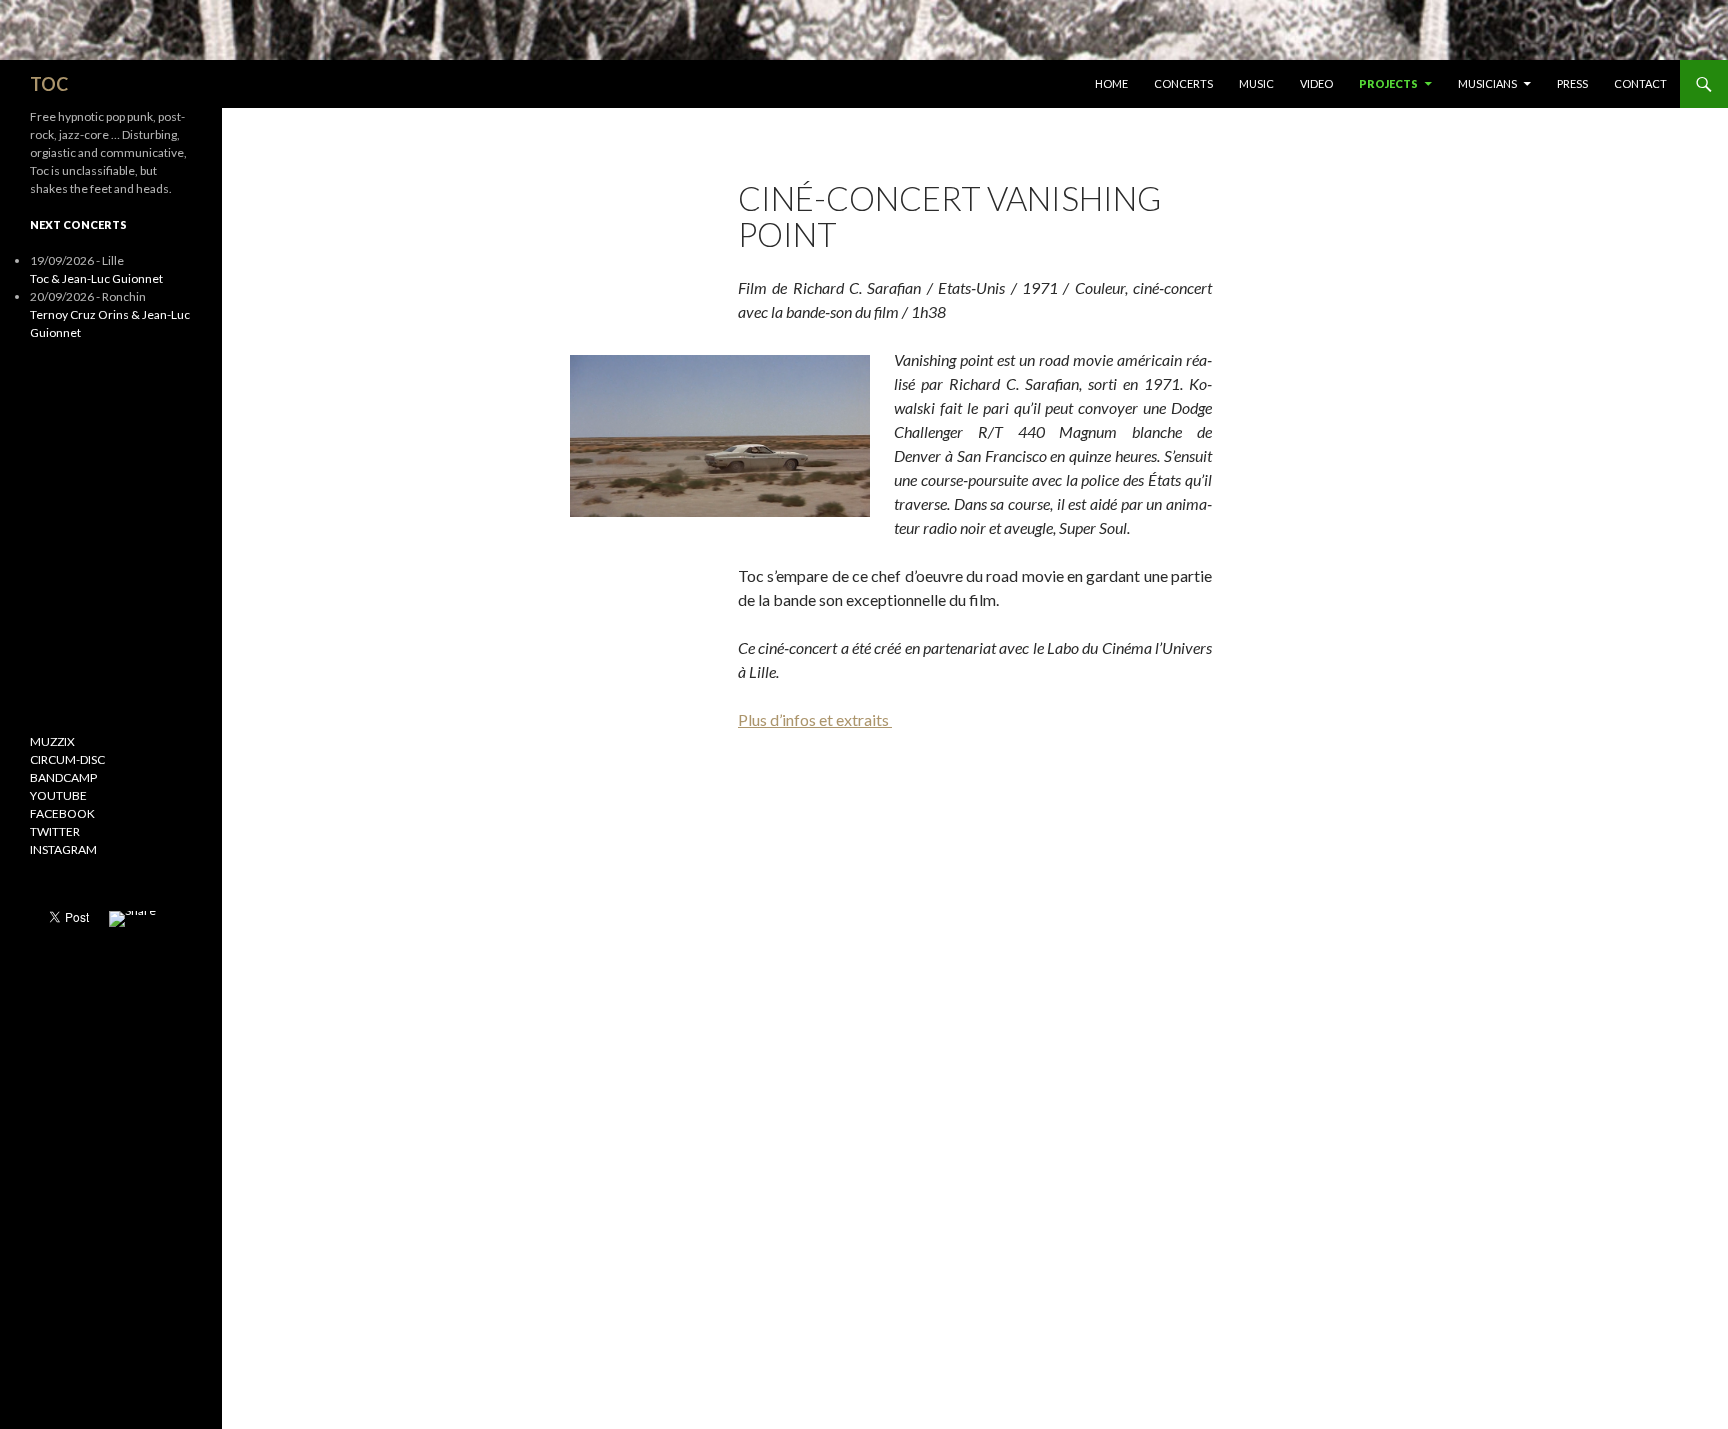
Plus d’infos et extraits (815, 719)
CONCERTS (1183, 83)
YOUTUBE (58, 795)
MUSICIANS (1487, 83)
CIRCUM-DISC (67, 759)
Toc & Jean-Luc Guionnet (96, 278)
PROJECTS (1388, 83)
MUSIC (1256, 83)
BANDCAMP (63, 777)
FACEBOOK (62, 813)
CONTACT (1640, 83)
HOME (1111, 83)
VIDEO (1316, 83)
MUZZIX (52, 741)
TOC (49, 84)
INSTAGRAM (63, 849)
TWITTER (55, 831)
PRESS (1572, 83)
